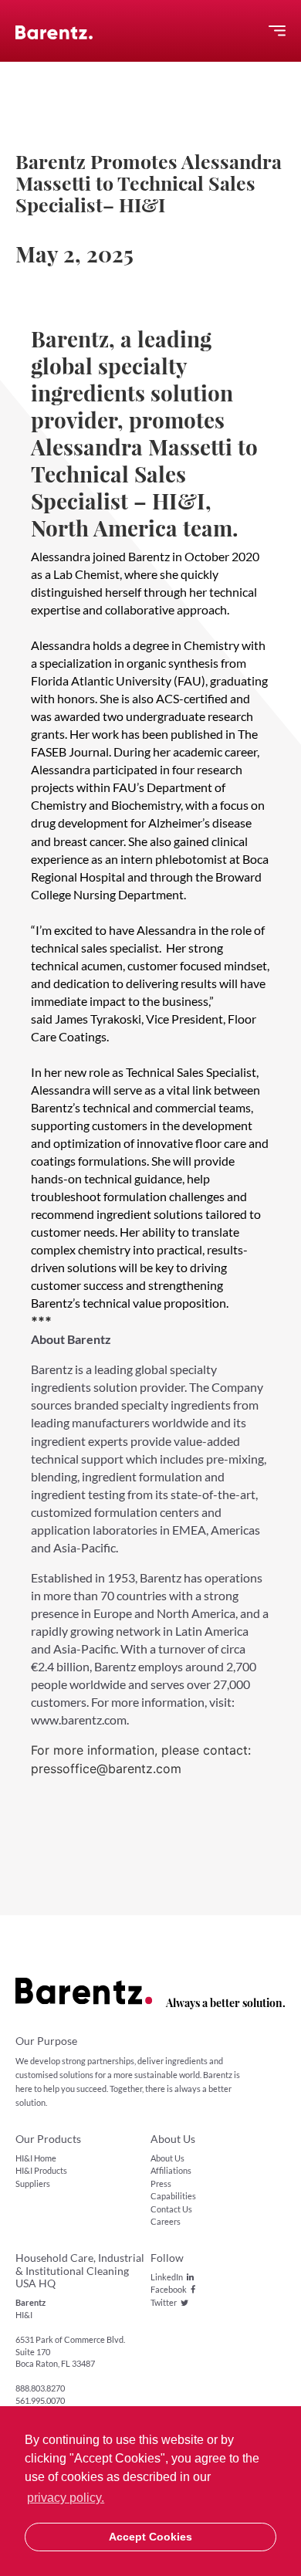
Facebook (169, 2289)
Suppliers (33, 2183)
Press (161, 2183)
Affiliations (171, 2170)
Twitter (164, 2302)
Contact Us (171, 2209)
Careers (166, 2221)
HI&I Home (36, 2158)
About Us (167, 2158)
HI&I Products (41, 2170)
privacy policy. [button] (66, 2498)
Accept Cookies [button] (150, 2537)
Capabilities (173, 2196)
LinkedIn (167, 2277)
